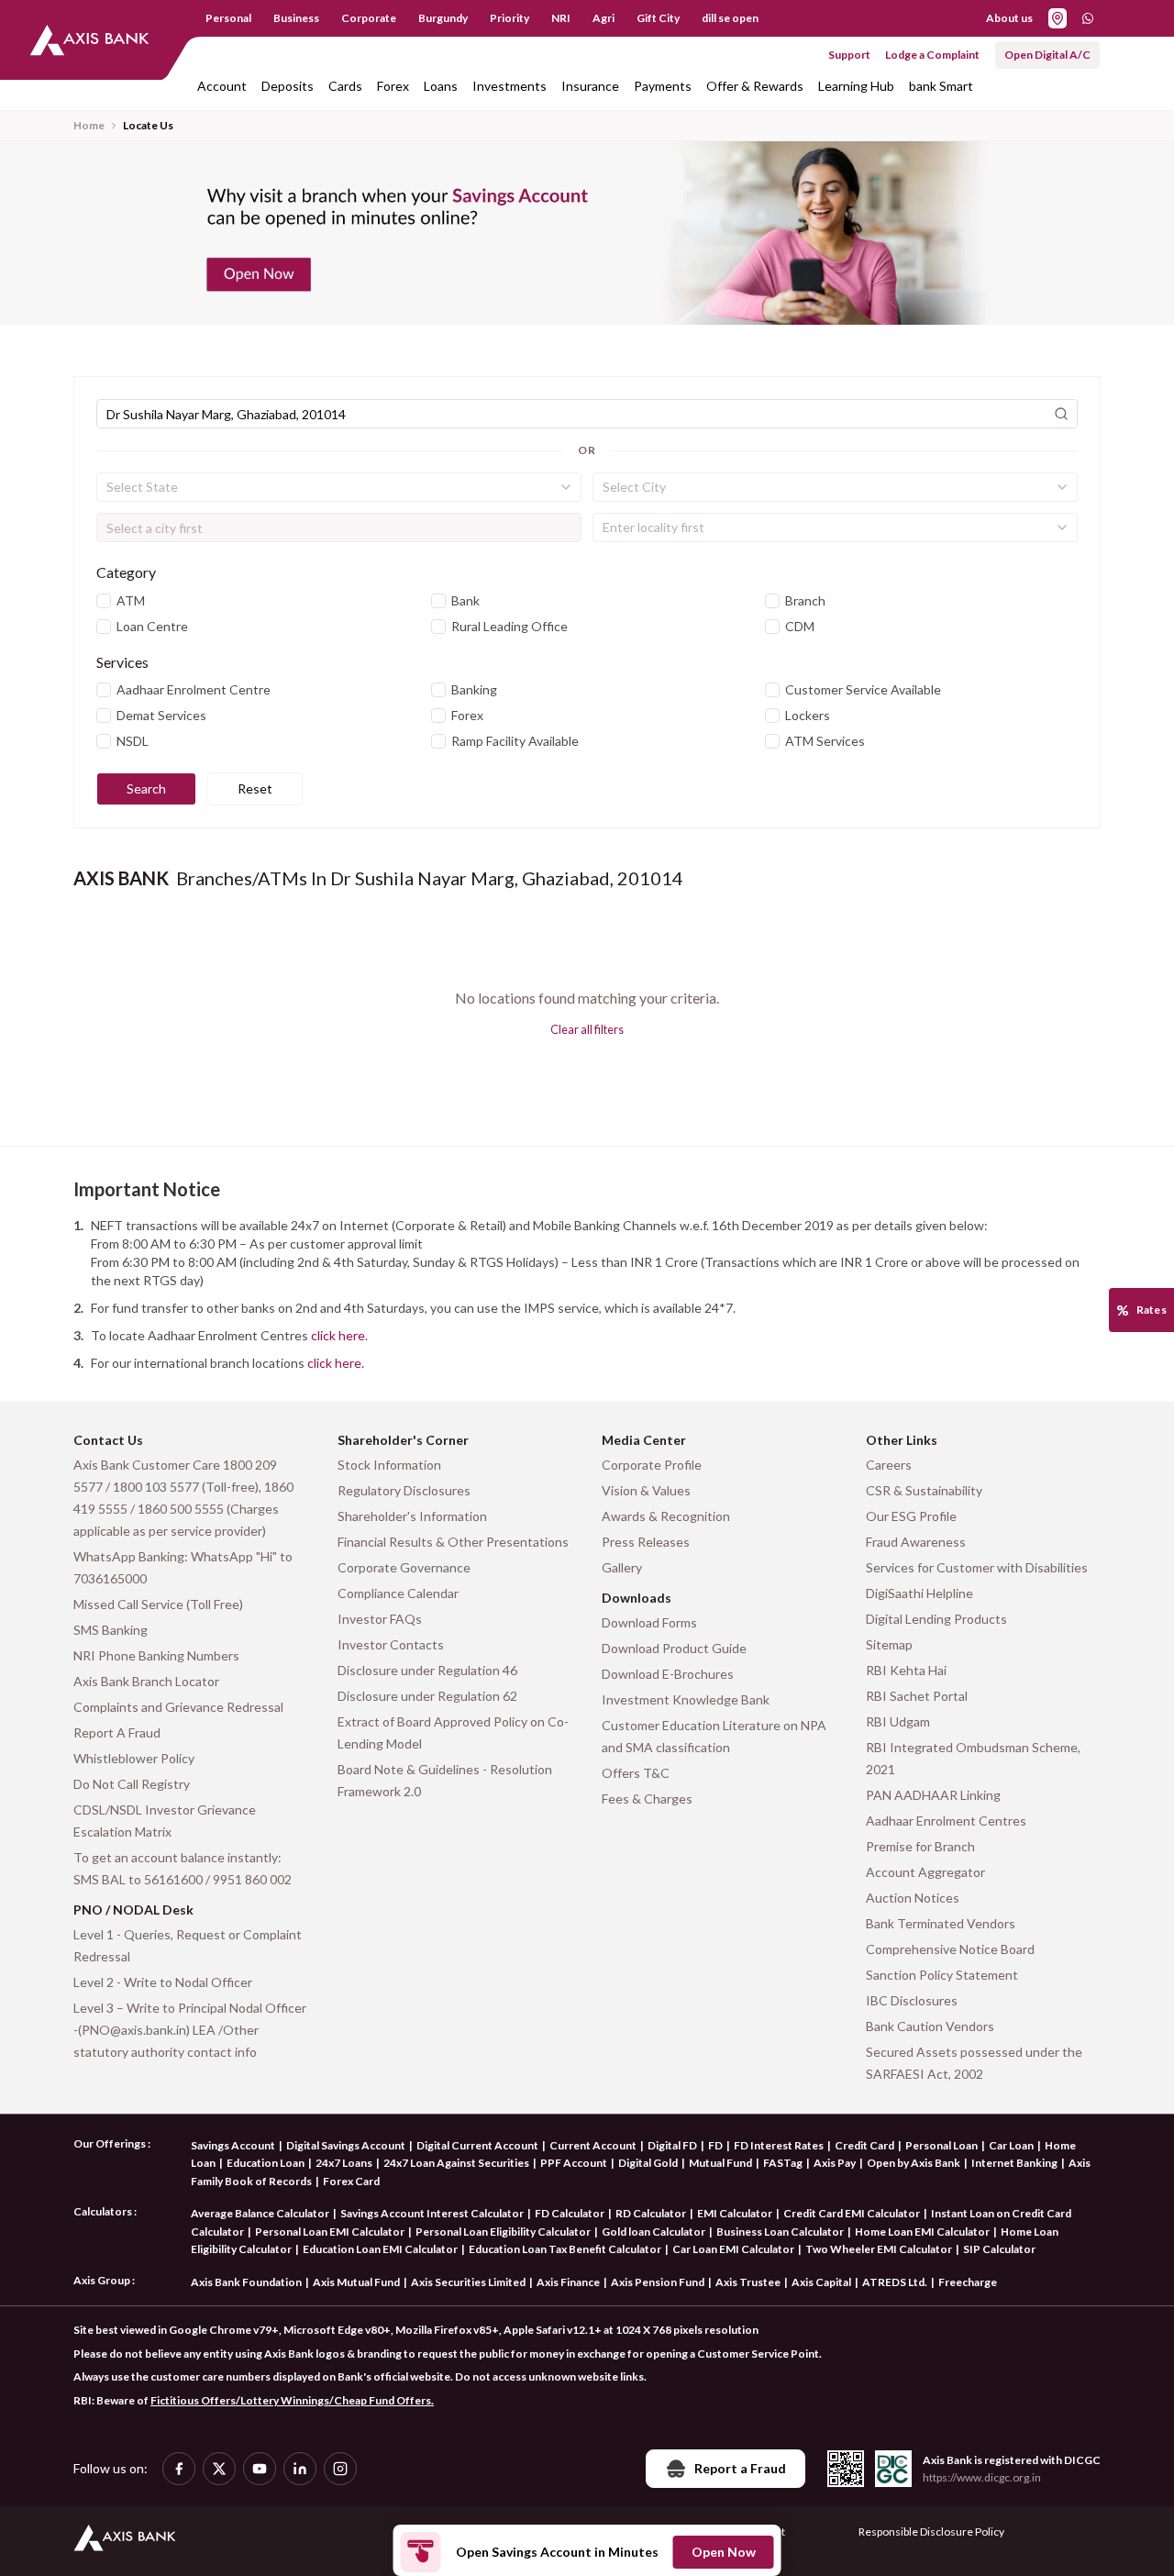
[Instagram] (340, 2469)
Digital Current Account (477, 2145)
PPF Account (574, 2163)
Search (146, 788)
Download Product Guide (674, 1648)
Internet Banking (1014, 2163)
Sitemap (889, 1644)
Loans (441, 86)
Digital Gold (648, 2163)
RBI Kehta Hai (906, 1670)
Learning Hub (856, 86)
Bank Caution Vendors (930, 2026)
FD (715, 2145)
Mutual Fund (720, 2163)
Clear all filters (587, 1029)
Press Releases (646, 1542)
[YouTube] (260, 2469)
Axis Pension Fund (658, 2282)
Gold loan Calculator (653, 2232)
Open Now (724, 2552)
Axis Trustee (748, 2282)
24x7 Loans (344, 2163)
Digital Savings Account (346, 2145)
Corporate (369, 18)
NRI (561, 18)
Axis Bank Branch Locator (146, 1681)
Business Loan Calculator (780, 2232)
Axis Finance (568, 2282)
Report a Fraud (740, 2468)
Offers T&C (636, 1773)
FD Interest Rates (779, 2145)
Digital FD (672, 2145)
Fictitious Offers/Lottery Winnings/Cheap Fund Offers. (292, 2400)
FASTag (783, 2163)
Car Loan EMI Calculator (733, 2249)
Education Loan (266, 2163)
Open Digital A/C (1047, 55)
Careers (889, 1465)
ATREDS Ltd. (895, 2282)
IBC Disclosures (912, 2000)
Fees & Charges (647, 1799)
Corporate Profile (652, 1465)
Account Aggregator (925, 1872)
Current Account (593, 2145)
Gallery (622, 1567)
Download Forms (649, 1622)
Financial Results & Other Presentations (453, 1542)
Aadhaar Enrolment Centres (946, 1821)
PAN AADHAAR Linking (933, 1795)
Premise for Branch (920, 1846)
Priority (509, 18)
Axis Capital (821, 2282)
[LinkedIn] (300, 2469)
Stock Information (389, 1465)
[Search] (1061, 414)
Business (296, 18)
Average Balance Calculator (260, 2213)
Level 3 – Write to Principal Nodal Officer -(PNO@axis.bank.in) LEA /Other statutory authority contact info (190, 2030)
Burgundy (443, 18)
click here (338, 1335)
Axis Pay (835, 2163)
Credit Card (864, 2145)
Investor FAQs (380, 1619)
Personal (228, 18)
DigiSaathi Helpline (919, 1593)
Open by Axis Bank (914, 2163)
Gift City (658, 18)
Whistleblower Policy (134, 1758)
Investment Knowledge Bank (686, 1699)
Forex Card (351, 2181)
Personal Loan (941, 2145)
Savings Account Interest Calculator (432, 2213)
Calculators (103, 2211)
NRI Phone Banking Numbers (156, 1655)
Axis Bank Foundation (246, 2282)
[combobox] (339, 487)
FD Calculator (570, 2213)
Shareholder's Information (412, 1516)
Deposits (288, 86)
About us (1009, 18)
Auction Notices (913, 1898)
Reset (255, 788)
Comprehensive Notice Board (950, 1949)
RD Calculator (651, 2213)
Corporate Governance (404, 1567)
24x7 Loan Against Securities (456, 2163)
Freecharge (968, 2282)
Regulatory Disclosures (404, 1490)
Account (222, 86)
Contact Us (108, 1440)
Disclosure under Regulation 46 (427, 1670)
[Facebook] (179, 2469)
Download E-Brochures (668, 1674)
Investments (509, 86)
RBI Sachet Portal (917, 1696)
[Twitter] (219, 2469)
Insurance (590, 86)
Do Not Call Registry (132, 1784)
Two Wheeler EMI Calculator (879, 2249)
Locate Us (148, 125)
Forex (393, 86)
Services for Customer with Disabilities (977, 1567)
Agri (604, 18)
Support (849, 55)
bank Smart (941, 86)
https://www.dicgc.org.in (982, 2477)
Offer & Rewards (755, 86)
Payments (663, 86)
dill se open (730, 18)
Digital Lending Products (936, 1619)
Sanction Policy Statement (942, 1975)
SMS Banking (111, 1630)
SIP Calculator (999, 2249)
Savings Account (233, 2145)
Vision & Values (646, 1490)
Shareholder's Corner (403, 1440)
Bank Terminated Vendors (941, 1923)
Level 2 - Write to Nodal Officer (163, 1982)
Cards (345, 86)
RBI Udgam (898, 1721)
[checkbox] (104, 601)
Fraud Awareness (916, 1542)
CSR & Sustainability (924, 1490)
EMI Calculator (735, 2213)
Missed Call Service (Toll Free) (158, 1604)
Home (89, 125)
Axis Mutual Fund (356, 2282)
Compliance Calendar (398, 1593)
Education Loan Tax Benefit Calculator (565, 2249)
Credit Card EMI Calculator (852, 2213)
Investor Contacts (391, 1644)
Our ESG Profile (911, 1516)
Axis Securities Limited (468, 2282)
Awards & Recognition (666, 1516)
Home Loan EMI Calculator (922, 2232)
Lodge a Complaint (932, 55)
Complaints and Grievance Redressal (178, 1707)
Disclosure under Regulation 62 (427, 1696)
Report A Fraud (117, 1732)
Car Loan (1011, 2145)
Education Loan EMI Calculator (380, 2249)
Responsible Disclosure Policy (931, 2532)
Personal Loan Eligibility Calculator (503, 2232)
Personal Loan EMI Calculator (330, 2232)
